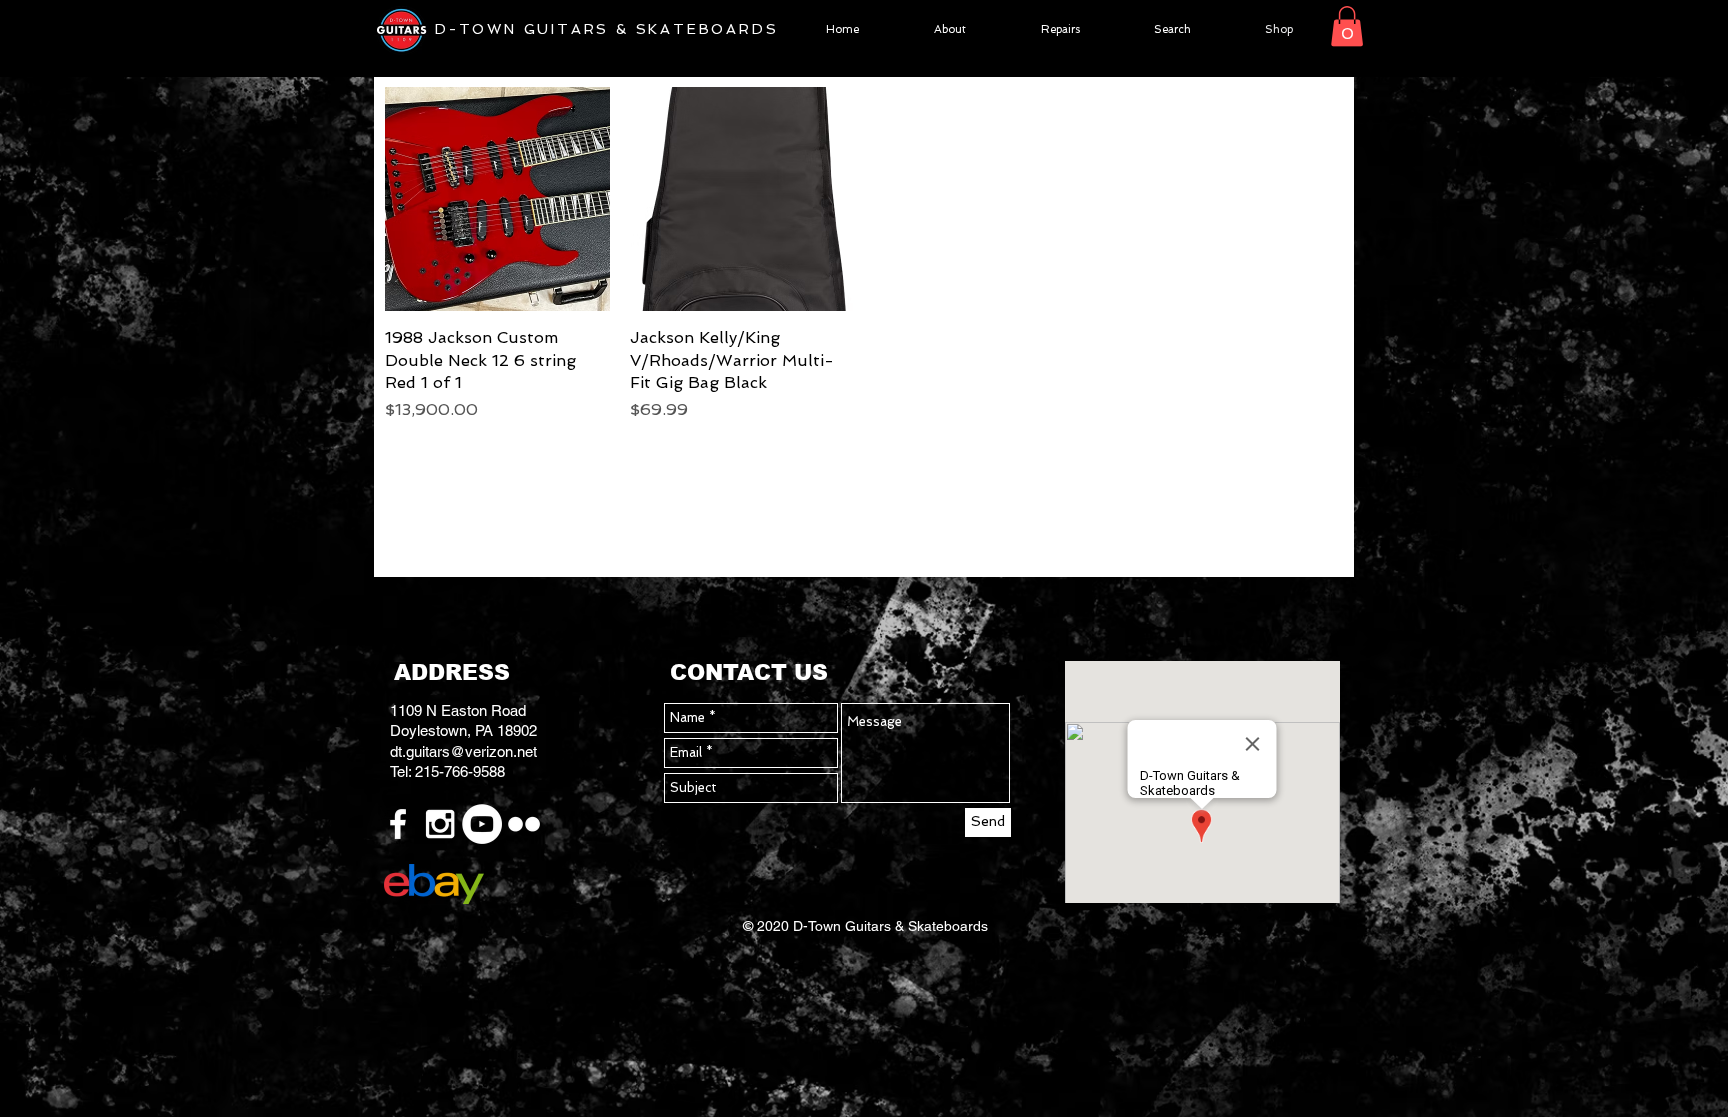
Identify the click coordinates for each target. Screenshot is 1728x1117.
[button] (1347, 26)
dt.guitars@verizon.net (463, 751)
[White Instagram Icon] (440, 824)
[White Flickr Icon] (524, 824)
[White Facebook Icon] (398, 824)
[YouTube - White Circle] (482, 824)
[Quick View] (497, 199)
